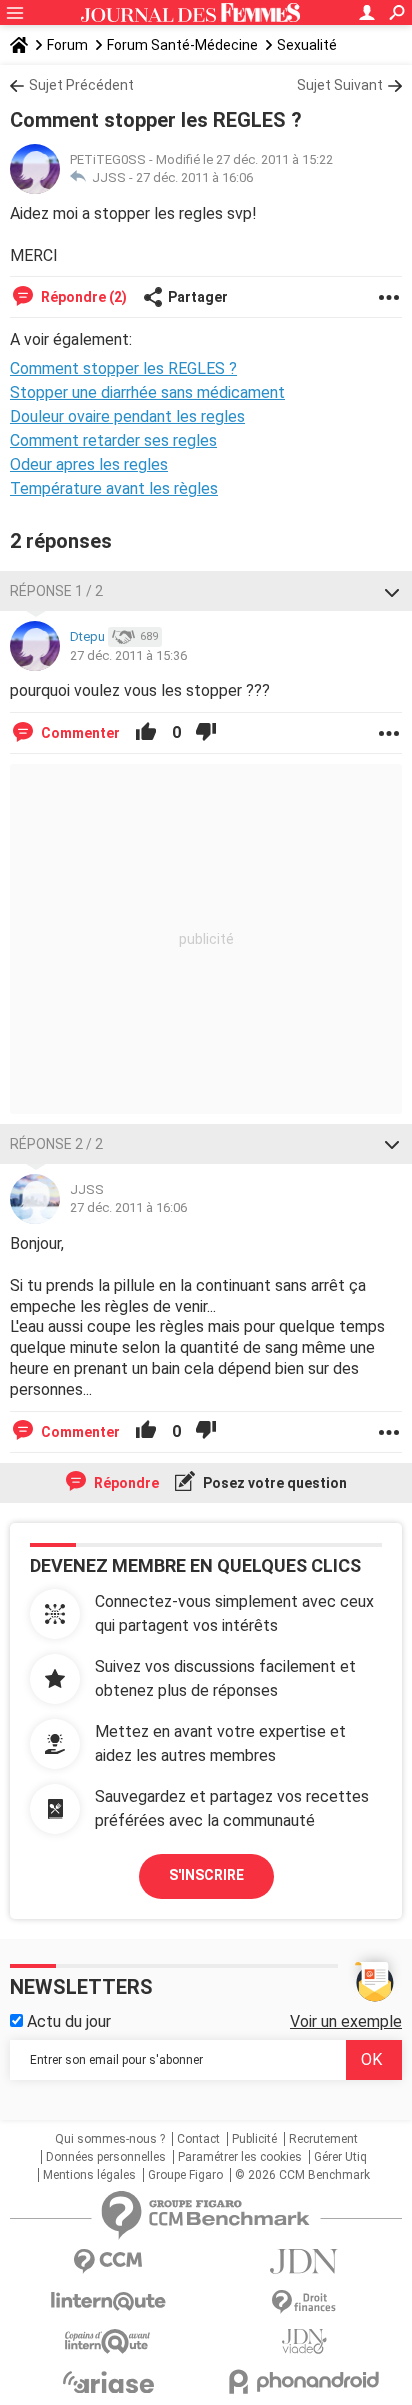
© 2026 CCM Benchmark (302, 2175)
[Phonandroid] (304, 2381)
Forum (67, 45)
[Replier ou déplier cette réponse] (392, 591)
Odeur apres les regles (89, 464)
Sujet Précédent (81, 85)
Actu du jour (67, 2021)
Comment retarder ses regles (113, 440)
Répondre (125, 1483)
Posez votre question (273, 1483)
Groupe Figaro (185, 2175)
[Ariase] (108, 2382)
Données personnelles (106, 2157)
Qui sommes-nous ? (110, 2139)
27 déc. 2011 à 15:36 (128, 655)
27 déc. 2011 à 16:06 (194, 177)
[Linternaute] (108, 2301)
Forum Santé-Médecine (182, 45)
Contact (198, 2139)
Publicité (254, 2139)
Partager (198, 297)
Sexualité (307, 45)
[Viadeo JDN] (304, 2341)
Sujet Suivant (340, 85)
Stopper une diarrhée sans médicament (147, 392)
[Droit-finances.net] (304, 2302)
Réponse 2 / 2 (56, 1144)
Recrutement (323, 2139)
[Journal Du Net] (304, 2261)
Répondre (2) (82, 297)
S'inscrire (206, 1875)
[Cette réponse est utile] (146, 733)
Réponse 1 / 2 (56, 591)
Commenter (79, 733)
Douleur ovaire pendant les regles (127, 416)
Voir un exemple (346, 2021)
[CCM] (108, 2261)
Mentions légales (89, 2175)
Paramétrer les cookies (240, 2157)
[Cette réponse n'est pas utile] (206, 733)
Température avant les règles (114, 488)
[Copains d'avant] (108, 2341)
